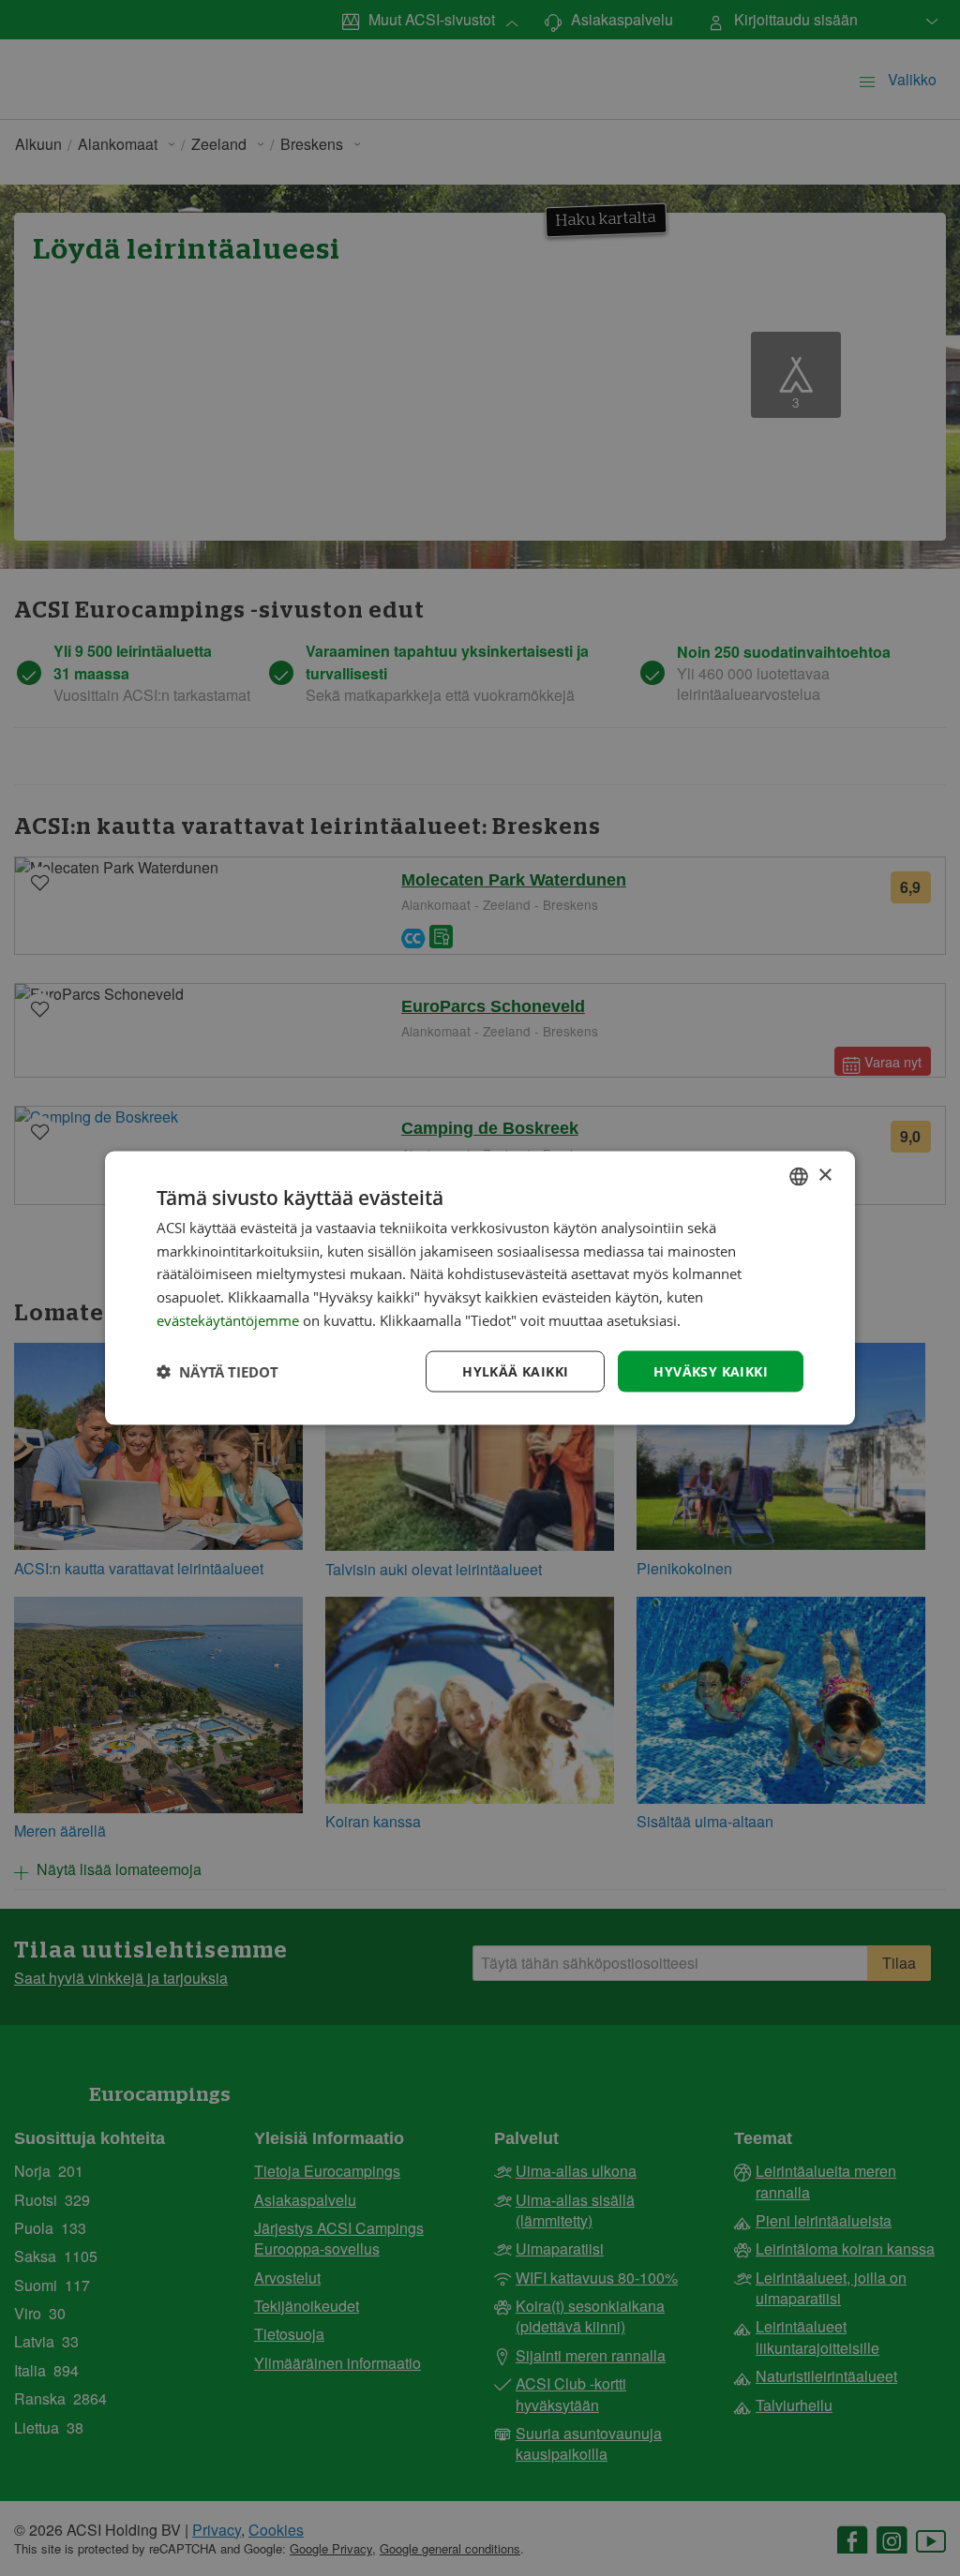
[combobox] (799, 1176)
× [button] (825, 1176)
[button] (217, 1372)
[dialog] (480, 1288)
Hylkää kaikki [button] (515, 1370)
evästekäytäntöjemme (230, 1319)
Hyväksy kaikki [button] (711, 1370)
